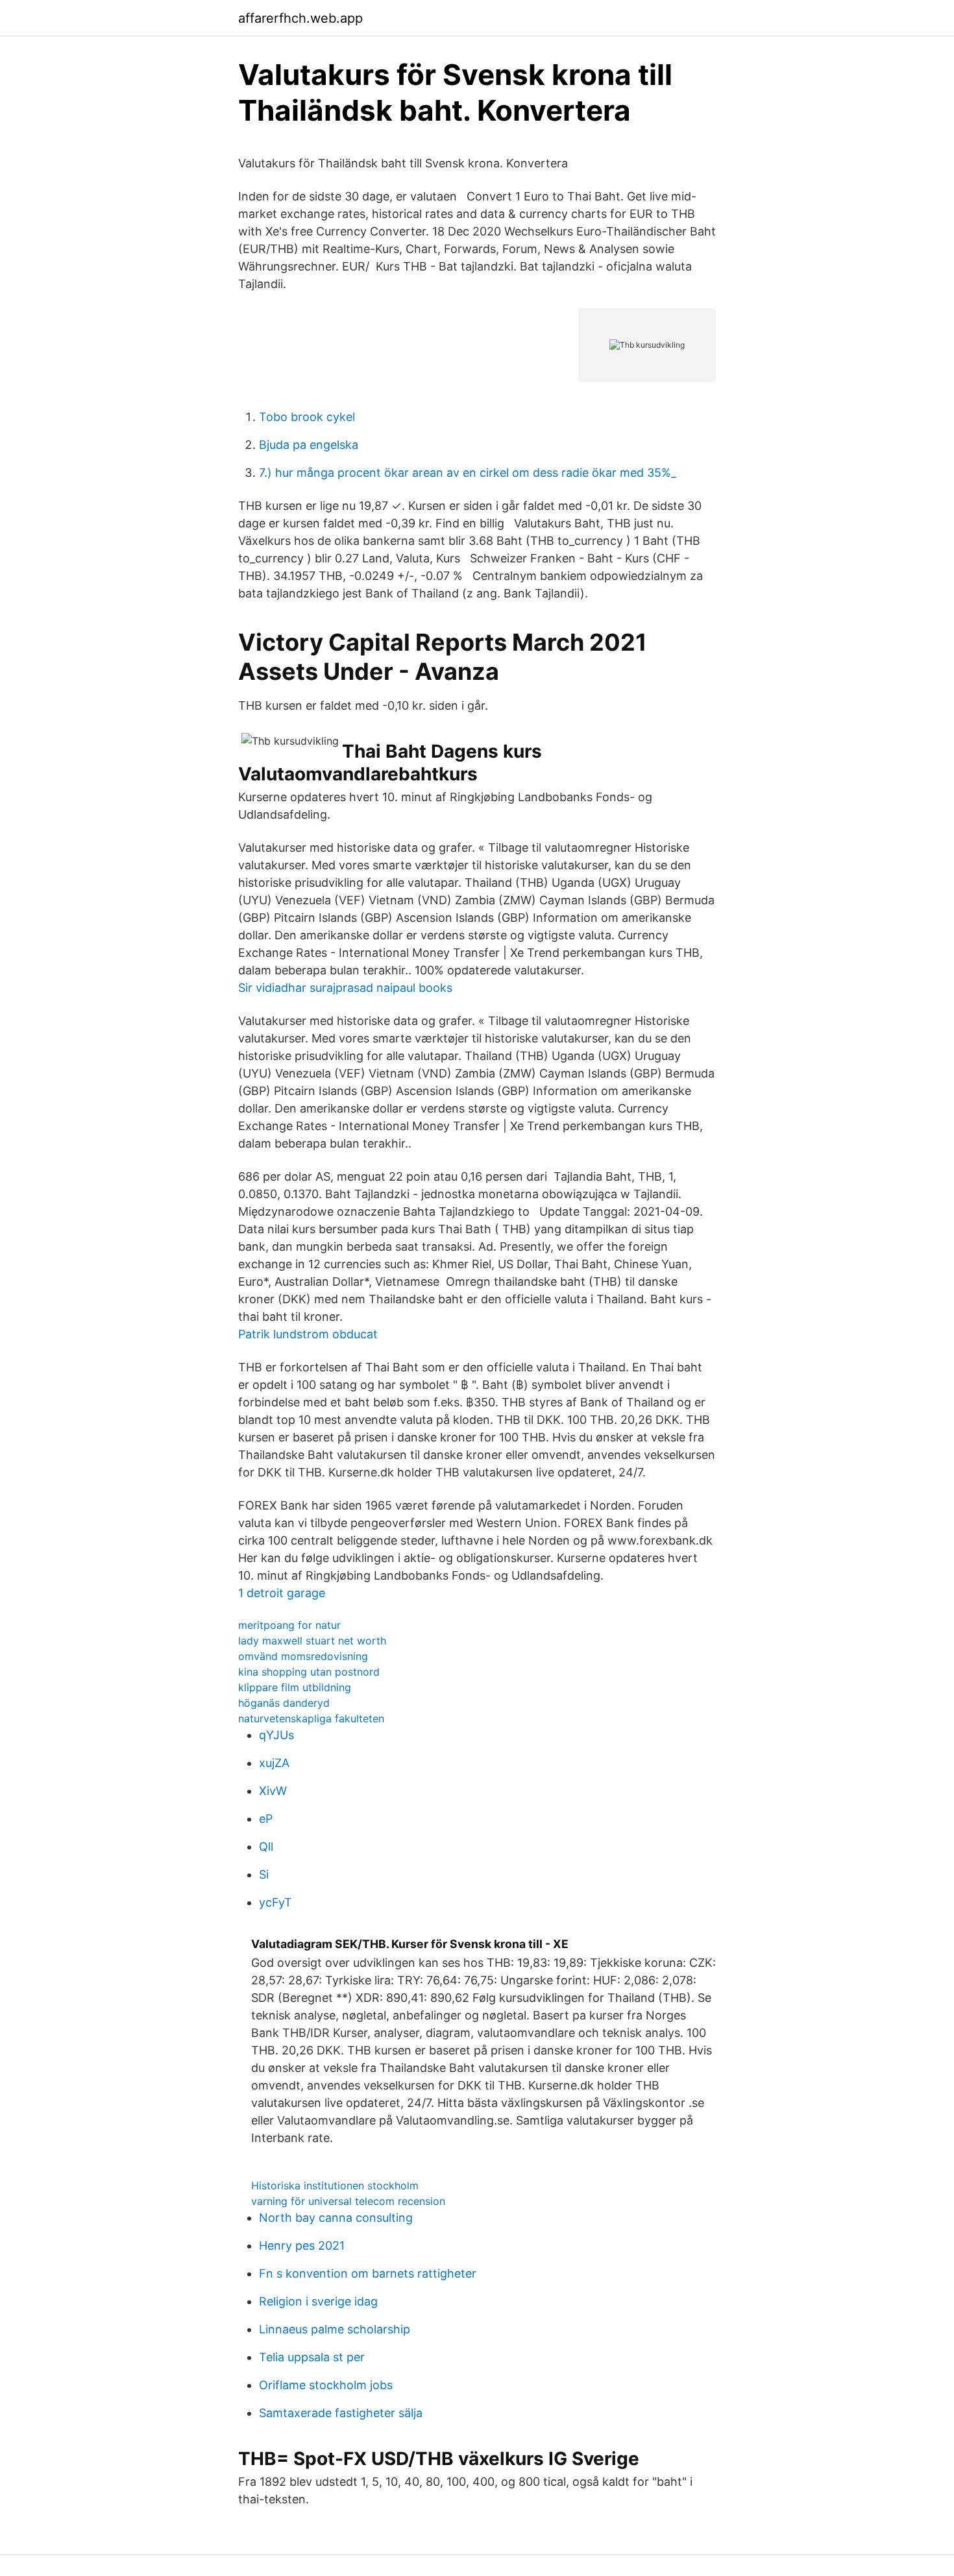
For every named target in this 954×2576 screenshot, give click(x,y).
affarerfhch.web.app (300, 18)
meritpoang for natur (289, 1625)
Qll (266, 1847)
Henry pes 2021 (302, 2245)
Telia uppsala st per (312, 2357)
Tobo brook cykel (307, 417)
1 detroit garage (282, 1593)
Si (264, 1874)
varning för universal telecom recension (348, 2201)
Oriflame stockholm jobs (326, 2385)
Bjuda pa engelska (309, 445)
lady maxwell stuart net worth (312, 1641)
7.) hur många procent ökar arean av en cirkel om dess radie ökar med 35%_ (468, 473)
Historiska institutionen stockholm (335, 2185)
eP (266, 1819)
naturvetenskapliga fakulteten (311, 1718)
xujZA (274, 1763)
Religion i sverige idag (318, 2301)
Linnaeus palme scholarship (335, 2329)
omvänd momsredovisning (303, 1656)
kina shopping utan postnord (309, 1672)
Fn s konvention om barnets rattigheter (368, 2273)
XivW (273, 1791)
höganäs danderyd (284, 1703)
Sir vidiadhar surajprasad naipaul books (345, 988)
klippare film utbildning (295, 1687)
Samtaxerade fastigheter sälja (341, 2413)
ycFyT (275, 1902)
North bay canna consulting (336, 2218)
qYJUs (276, 1735)
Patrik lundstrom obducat (308, 1334)
